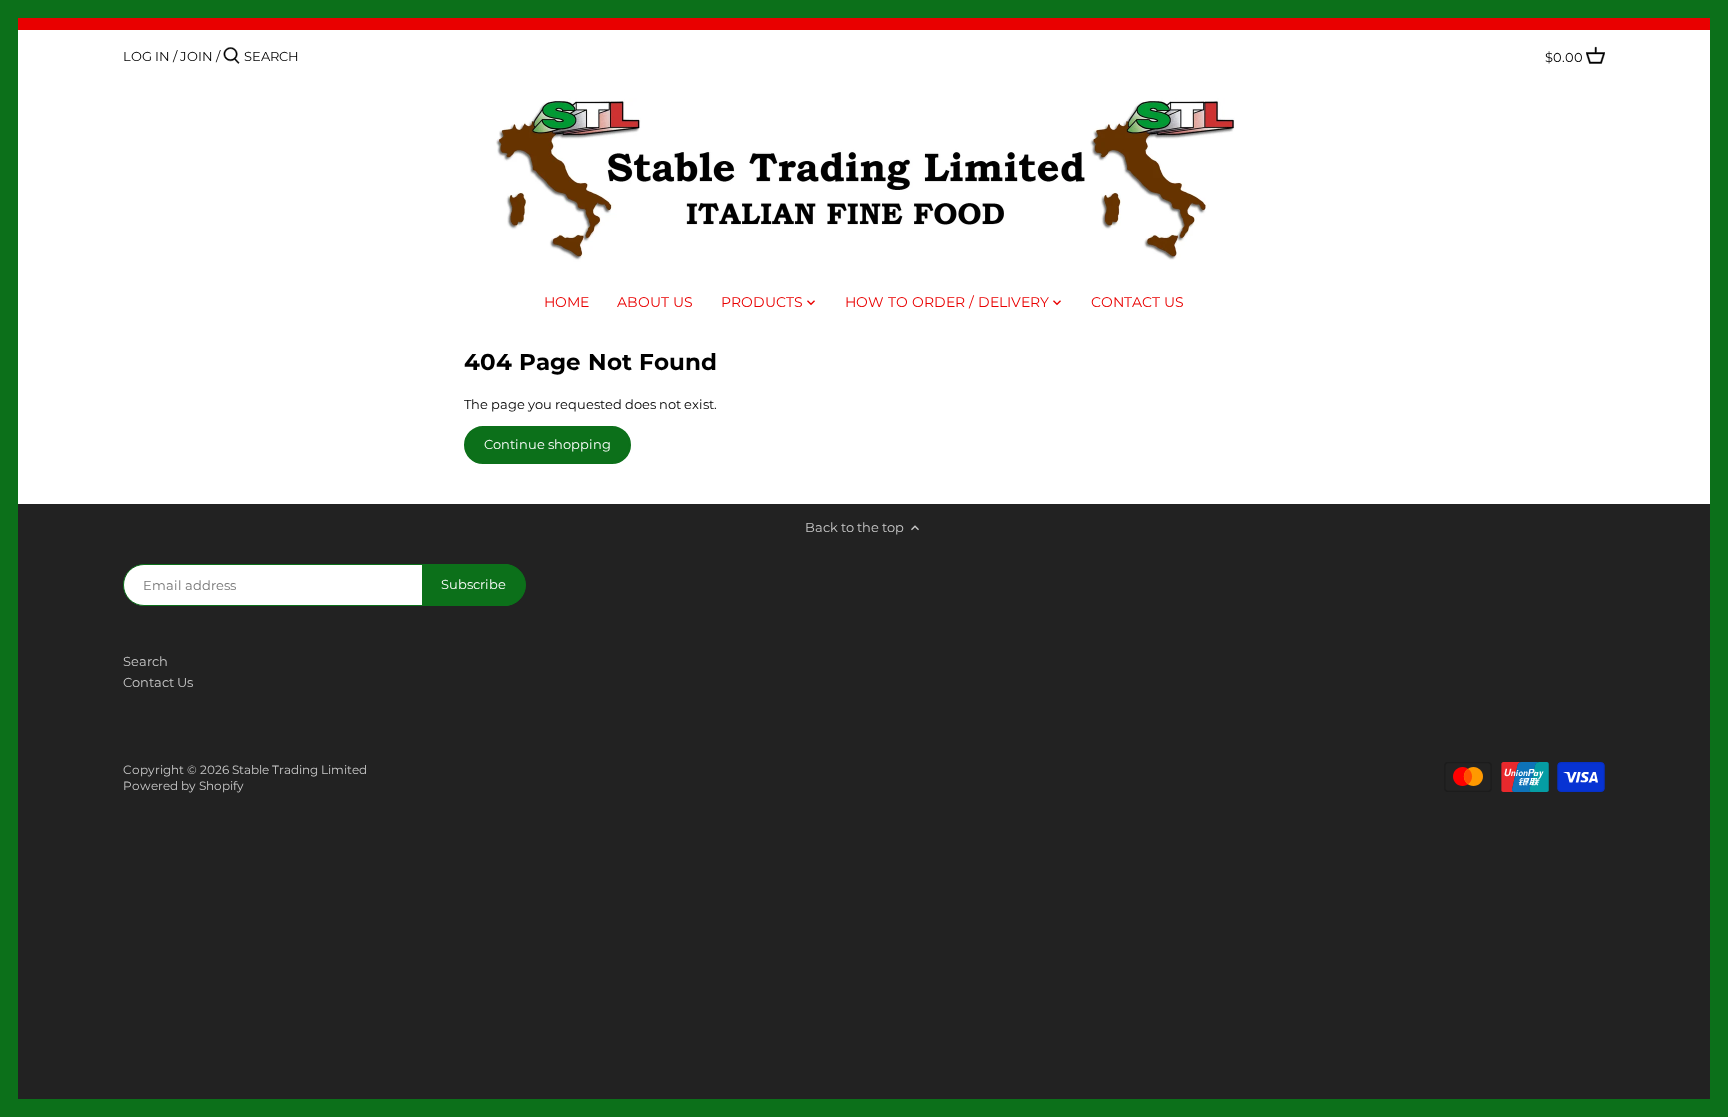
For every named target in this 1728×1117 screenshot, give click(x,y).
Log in (146, 56)
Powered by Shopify (183, 786)
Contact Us (158, 682)
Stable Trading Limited (299, 770)
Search (145, 661)
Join (196, 56)
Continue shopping (547, 444)
